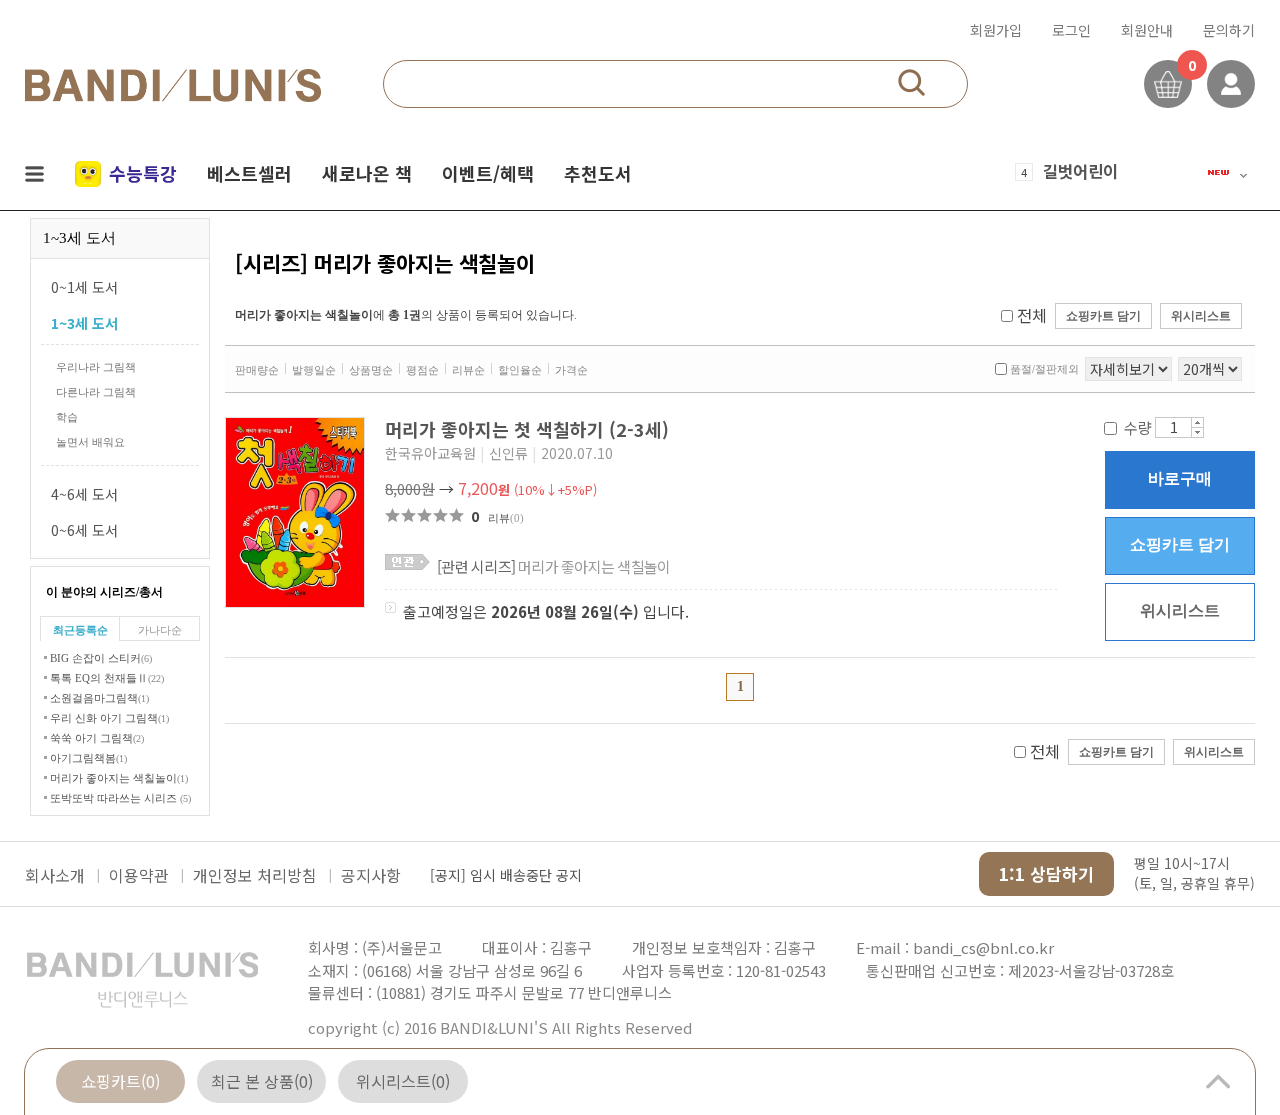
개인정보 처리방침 (255, 875)
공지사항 (371, 875)
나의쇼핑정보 (1231, 84)
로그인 (1071, 30)
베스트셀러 (249, 173)
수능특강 (143, 173)
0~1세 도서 (84, 287)
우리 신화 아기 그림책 (109, 718)
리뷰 (506, 518)
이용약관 (139, 875)
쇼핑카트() (120, 1081)
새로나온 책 (367, 173)
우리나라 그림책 (96, 367)
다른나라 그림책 (96, 392)
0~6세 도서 (84, 530)
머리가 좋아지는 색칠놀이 (119, 778)
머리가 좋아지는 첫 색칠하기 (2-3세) (529, 429)
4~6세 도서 (84, 494)
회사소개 (55, 875)
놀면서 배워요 (90, 442)
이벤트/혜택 (488, 173)
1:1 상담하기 (1046, 873)
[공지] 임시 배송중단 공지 (506, 875)
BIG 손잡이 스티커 (101, 658)
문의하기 (1229, 30)
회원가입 (996, 30)
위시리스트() (403, 1081)
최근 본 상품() (262, 1081)
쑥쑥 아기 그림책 (97, 738)
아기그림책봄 (88, 758)
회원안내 (1147, 30)
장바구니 (1168, 84)
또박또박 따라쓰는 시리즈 (120, 798)
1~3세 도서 (84, 323)
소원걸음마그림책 (99, 698)
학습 (67, 417)
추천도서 (598, 173)
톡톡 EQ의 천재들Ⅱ (107, 678)
